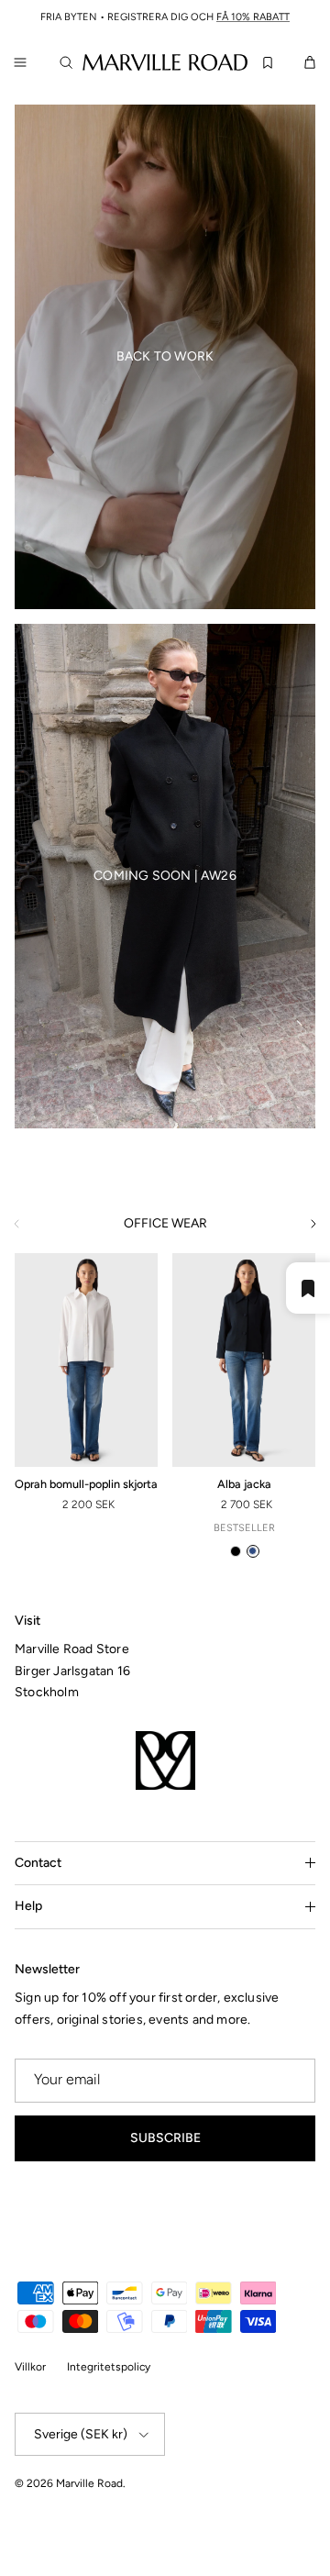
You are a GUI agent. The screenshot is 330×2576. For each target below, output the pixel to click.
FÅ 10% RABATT (253, 17)
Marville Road (89, 2483)
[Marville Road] (165, 61)
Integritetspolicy (109, 2367)
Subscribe (165, 2138)
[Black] (236, 1551)
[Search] (70, 62)
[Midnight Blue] (253, 1551)
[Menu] (20, 62)
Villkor (30, 2367)
